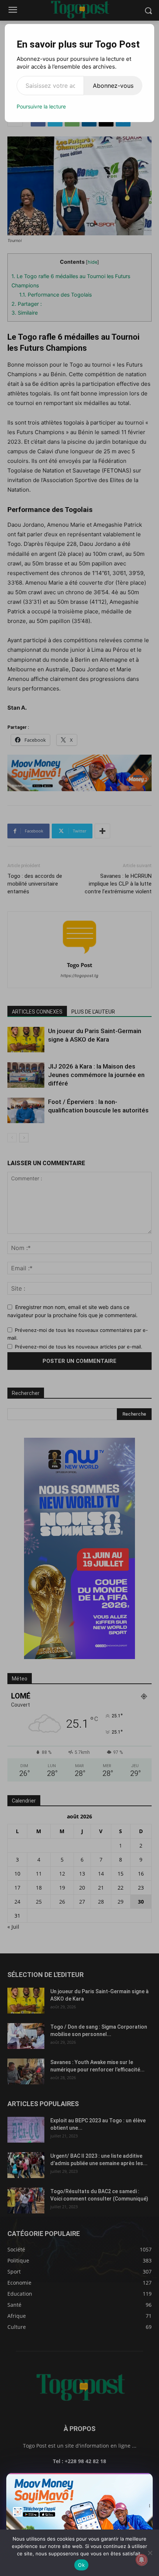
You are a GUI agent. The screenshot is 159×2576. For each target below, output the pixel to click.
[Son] (130, 2481)
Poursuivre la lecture (41, 106)
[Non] (150, 2553)
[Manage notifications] (142, 2560)
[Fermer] (143, 2481)
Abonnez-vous (113, 86)
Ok (81, 2565)
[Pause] (117, 2481)
